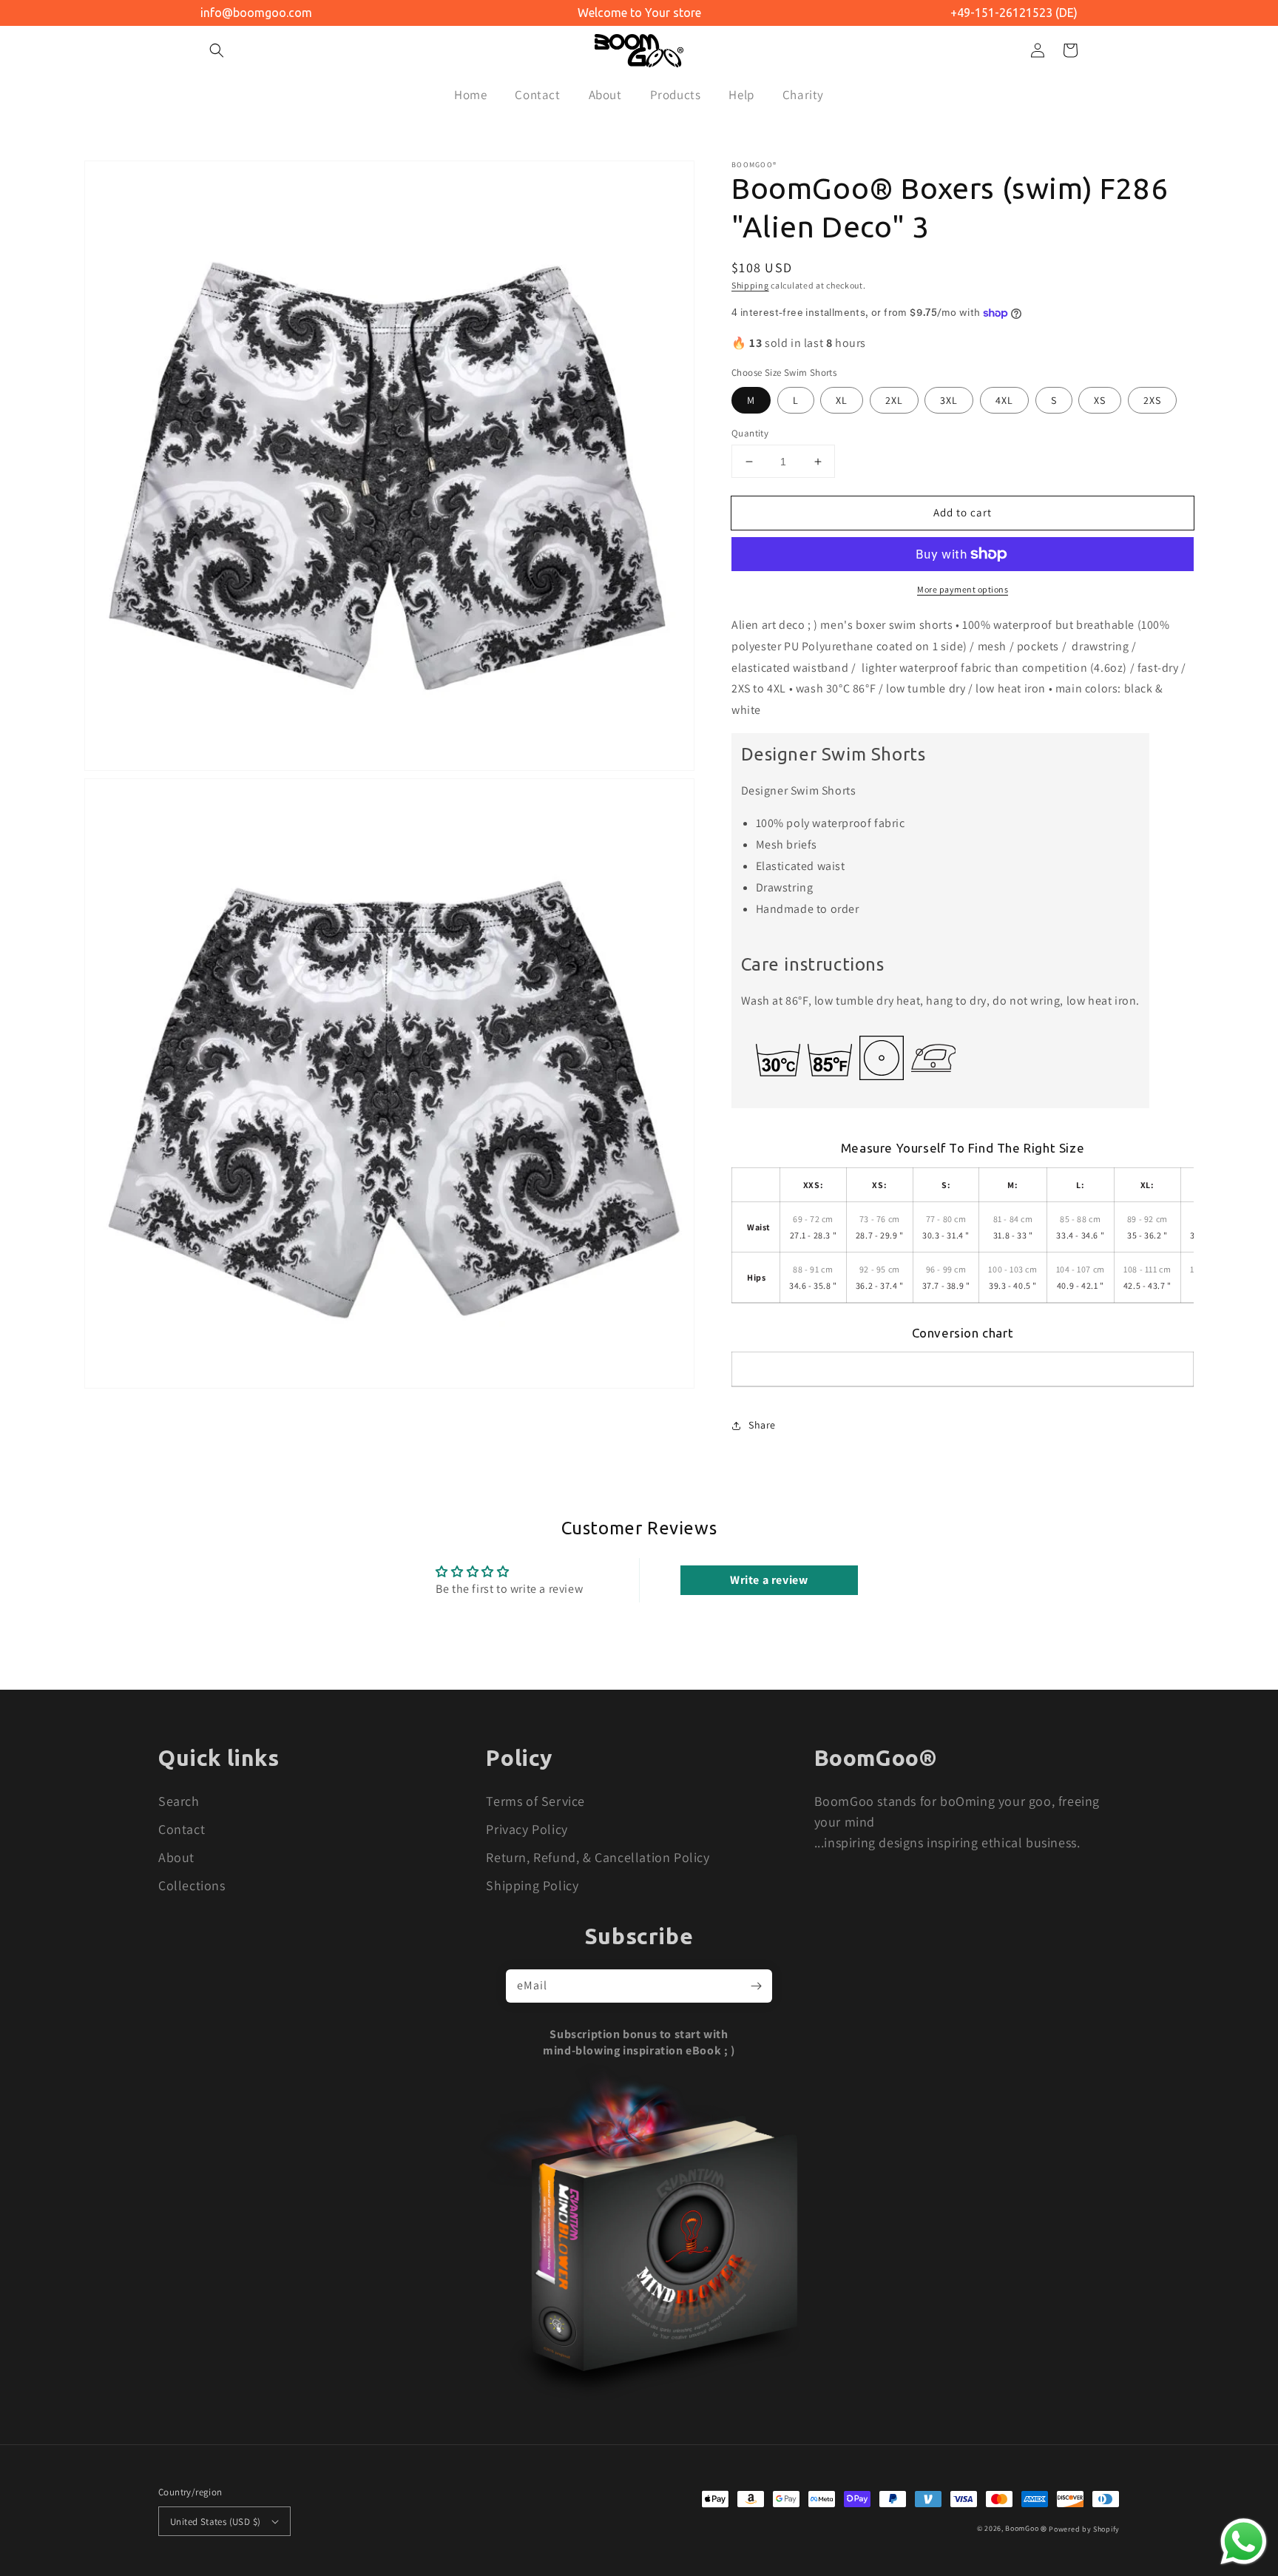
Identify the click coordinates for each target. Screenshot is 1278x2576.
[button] (217, 50)
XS (1100, 400)
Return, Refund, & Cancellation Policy (598, 1857)
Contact (182, 1829)
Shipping (750, 285)
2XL (894, 400)
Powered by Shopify (1084, 2528)
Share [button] (762, 1425)
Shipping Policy (532, 1885)
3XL (949, 400)
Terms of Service (535, 1801)
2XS (1152, 400)
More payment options (963, 589)
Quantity (750, 433)
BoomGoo (1022, 2528)
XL (842, 400)
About (176, 1857)
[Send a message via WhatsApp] (1244, 2542)
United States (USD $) (215, 2522)
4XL (1004, 400)
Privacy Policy (527, 1829)
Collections (192, 1885)
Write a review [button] (769, 1580)
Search (179, 1801)
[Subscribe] (756, 1986)
